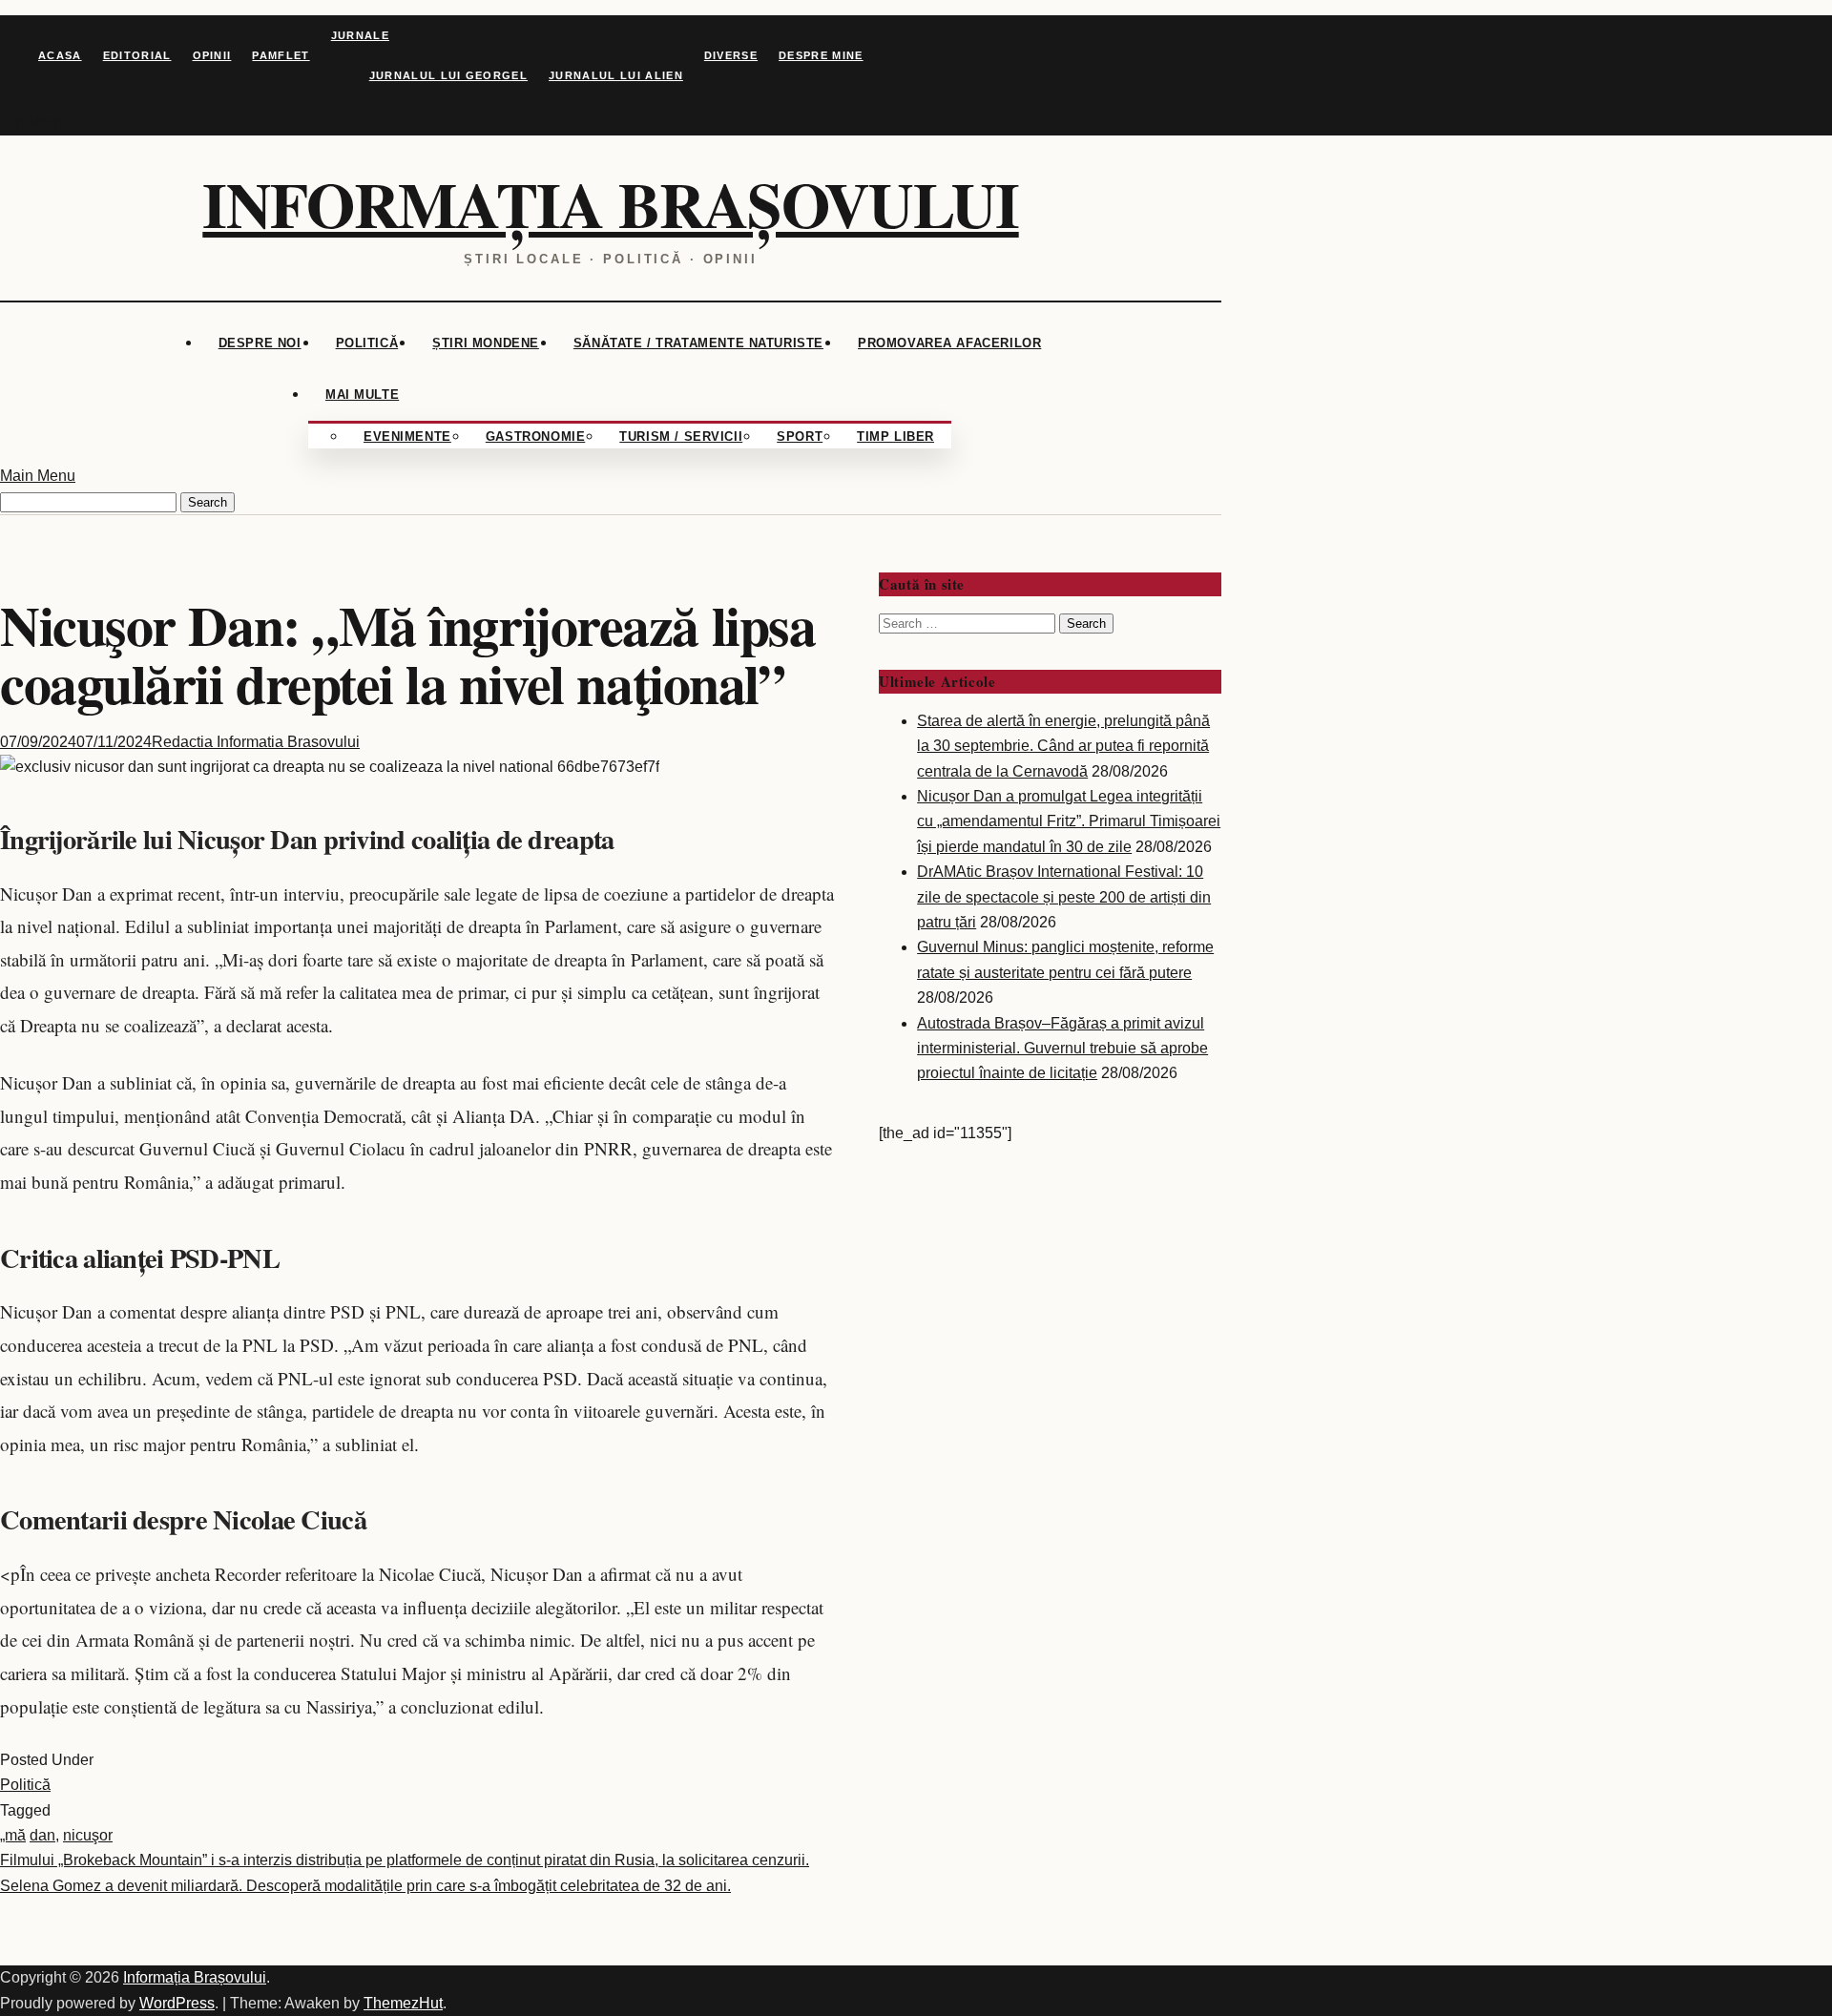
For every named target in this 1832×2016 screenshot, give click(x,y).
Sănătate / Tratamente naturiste (698, 343)
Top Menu (33, 123)
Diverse (731, 55)
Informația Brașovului (610, 204)
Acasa (60, 55)
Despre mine (821, 55)
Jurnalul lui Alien (616, 75)
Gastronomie (535, 436)
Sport (800, 436)
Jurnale (360, 35)
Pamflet (281, 55)
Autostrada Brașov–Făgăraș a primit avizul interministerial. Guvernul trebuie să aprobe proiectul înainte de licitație (1062, 1049)
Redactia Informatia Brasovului (256, 742)
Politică (367, 343)
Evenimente (407, 436)
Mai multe (362, 395)
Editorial (137, 55)
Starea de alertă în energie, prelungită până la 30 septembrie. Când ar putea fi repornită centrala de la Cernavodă (1063, 746)
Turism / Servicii (681, 436)
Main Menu (38, 476)
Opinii (212, 55)
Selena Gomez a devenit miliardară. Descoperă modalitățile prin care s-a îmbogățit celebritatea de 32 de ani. (365, 1886)
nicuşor (88, 1835)
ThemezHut (403, 2003)
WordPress (177, 2003)
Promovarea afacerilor (949, 343)
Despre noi (260, 343)
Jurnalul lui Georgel (448, 75)
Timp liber (895, 436)
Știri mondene (486, 343)
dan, (44, 1835)
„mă (13, 1835)
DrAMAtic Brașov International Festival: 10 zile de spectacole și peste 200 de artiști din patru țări (1064, 897)
